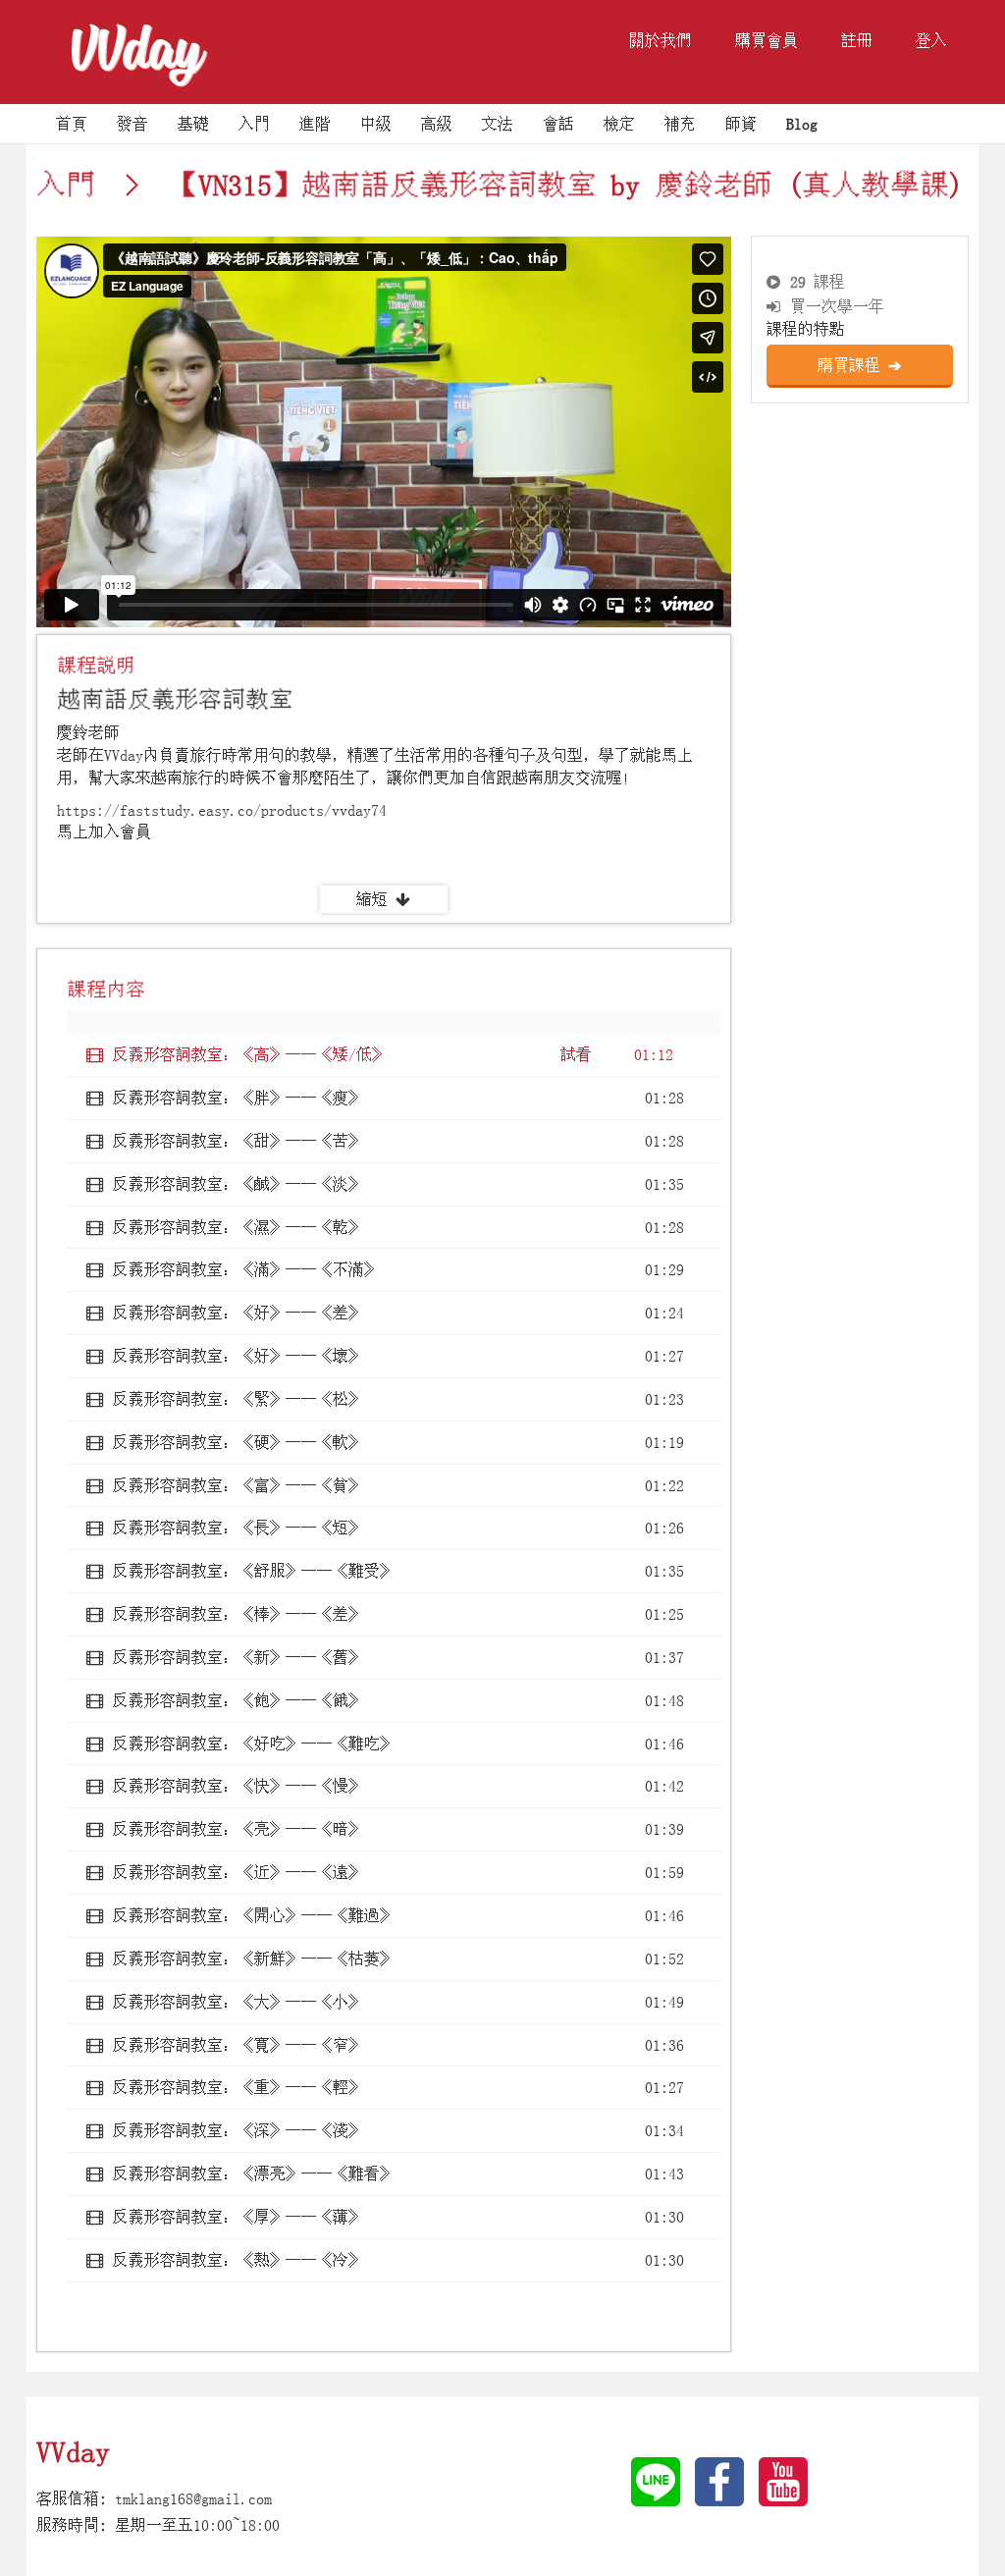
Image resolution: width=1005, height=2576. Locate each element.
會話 (558, 124)
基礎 (193, 124)
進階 (315, 124)
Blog (802, 124)
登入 (931, 40)
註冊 (857, 40)
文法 (498, 124)
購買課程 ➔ (859, 365)
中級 (376, 124)
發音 (132, 124)
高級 (437, 124)
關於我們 (661, 40)
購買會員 (767, 40)
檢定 (619, 124)
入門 (254, 124)
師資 (741, 124)
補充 (680, 124)
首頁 (72, 124)
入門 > (95, 185)
